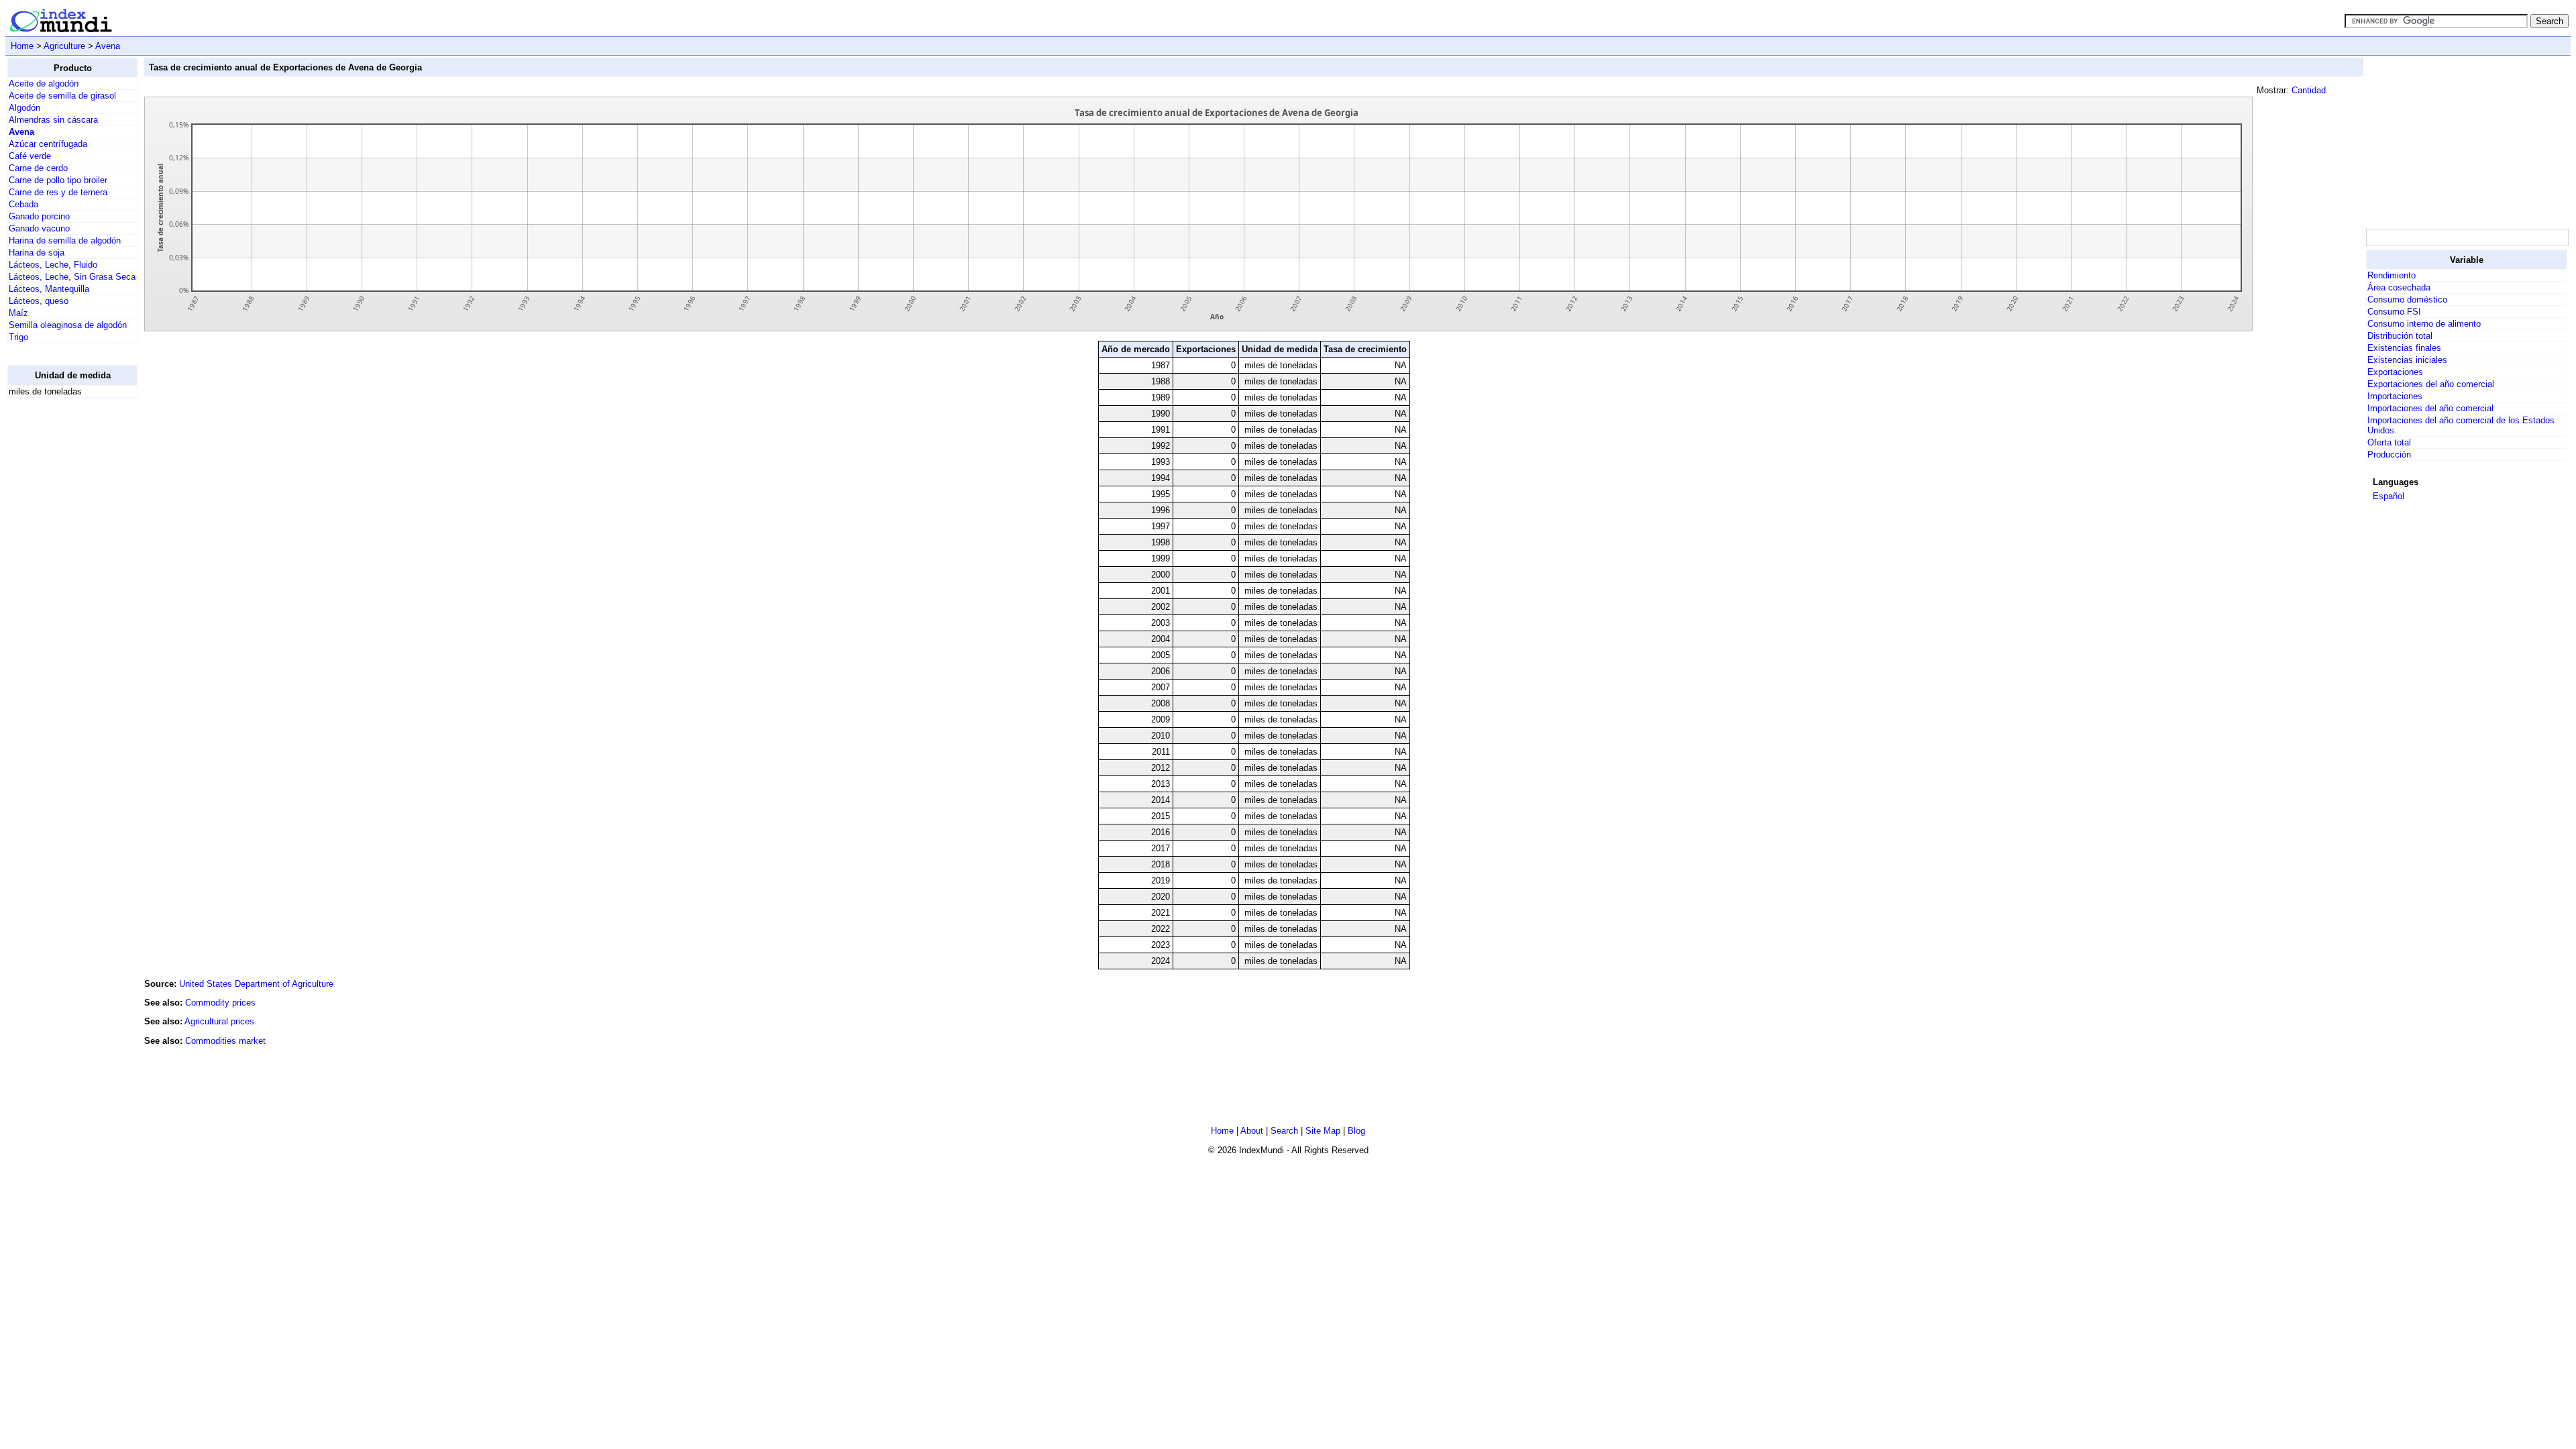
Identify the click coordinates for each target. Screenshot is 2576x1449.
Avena (108, 46)
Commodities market (225, 1041)
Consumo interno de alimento (2424, 324)
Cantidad (2309, 90)
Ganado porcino (39, 216)
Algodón (24, 108)
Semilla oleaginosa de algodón (68, 325)
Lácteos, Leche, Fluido (53, 265)
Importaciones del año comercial (2430, 408)
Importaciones (2395, 396)
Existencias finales (2404, 348)
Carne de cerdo (38, 168)
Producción (2389, 454)
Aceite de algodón (44, 84)
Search (1284, 1131)
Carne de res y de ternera (58, 192)
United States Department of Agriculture (256, 984)
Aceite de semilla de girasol (62, 96)
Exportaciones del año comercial (2431, 384)
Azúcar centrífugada (48, 144)
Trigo (18, 337)
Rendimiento (2392, 275)
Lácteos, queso (39, 301)
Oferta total (2389, 442)
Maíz (18, 313)
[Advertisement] (61, 610)
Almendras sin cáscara (53, 120)
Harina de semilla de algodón (65, 240)
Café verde (30, 156)
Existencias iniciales (2407, 360)
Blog (1356, 1131)
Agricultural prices (219, 1021)
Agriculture (64, 46)
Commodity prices (220, 1003)
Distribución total (2400, 336)
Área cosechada (2399, 287)
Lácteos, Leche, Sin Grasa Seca (72, 277)
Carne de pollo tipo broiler (58, 180)
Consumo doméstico (2407, 300)
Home (22, 46)
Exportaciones (2395, 372)
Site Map (1323, 1131)
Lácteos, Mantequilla (49, 289)
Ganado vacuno (39, 228)
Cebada (23, 204)
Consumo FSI (2394, 312)
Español (2389, 496)
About (1252, 1131)
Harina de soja (37, 253)
